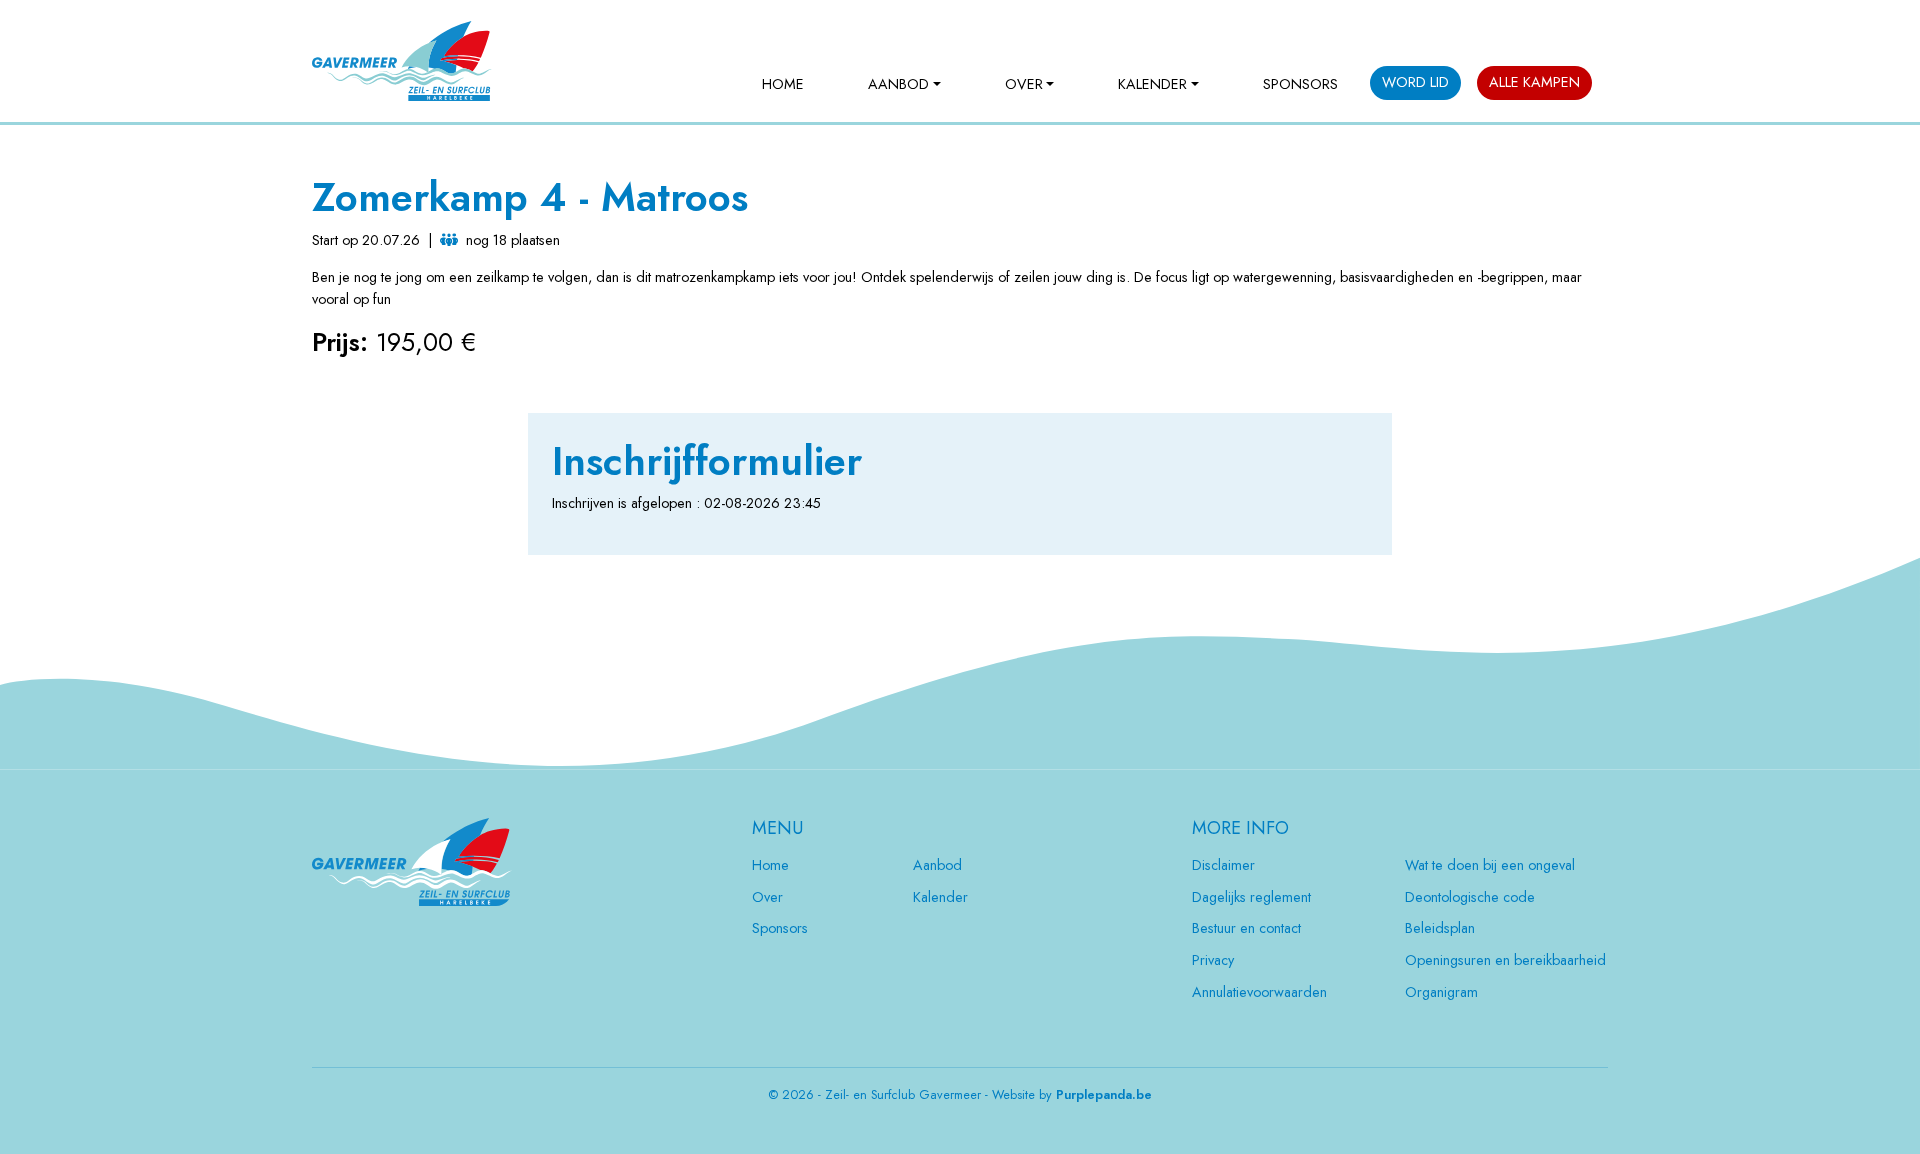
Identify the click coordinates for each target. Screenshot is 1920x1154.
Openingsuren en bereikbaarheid (1505, 960)
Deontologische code (1470, 897)
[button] (904, 85)
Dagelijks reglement (1251, 897)
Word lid (1415, 82)
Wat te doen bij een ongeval (1490, 865)
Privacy (1213, 960)
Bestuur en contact (1246, 928)
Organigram (1441, 992)
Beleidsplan (1440, 928)
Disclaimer (1223, 865)
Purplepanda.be (1104, 1095)
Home (783, 84)
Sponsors (1300, 84)
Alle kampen (1534, 82)
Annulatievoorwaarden (1259, 992)
